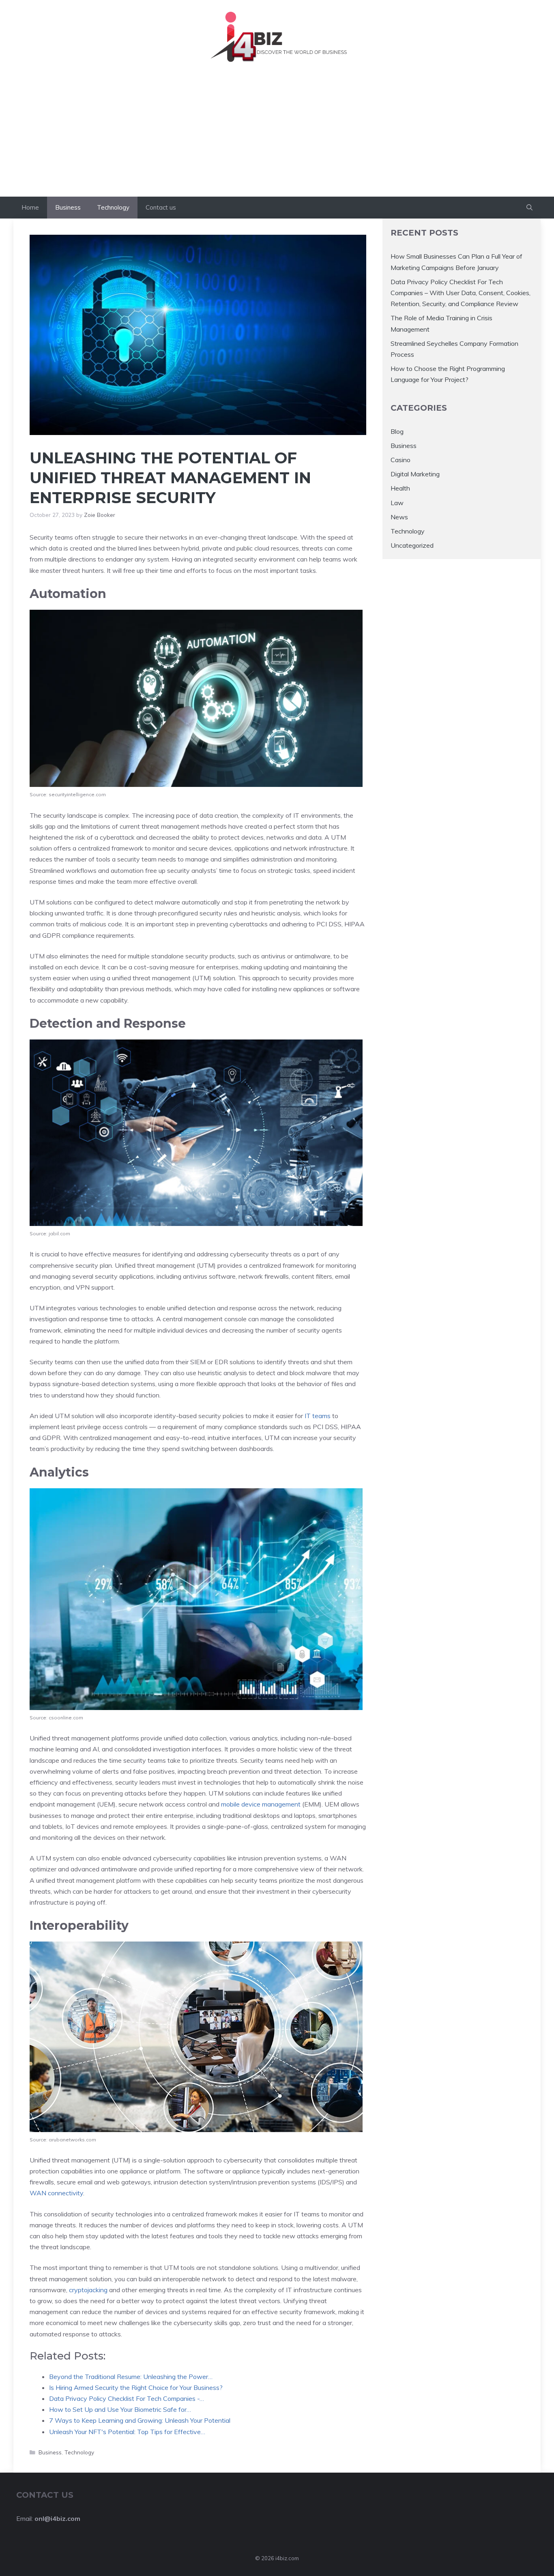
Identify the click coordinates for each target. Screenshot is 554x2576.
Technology (113, 207)
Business (68, 207)
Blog (397, 431)
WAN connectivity (56, 2193)
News (399, 517)
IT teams (318, 1416)
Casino (400, 460)
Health (400, 488)
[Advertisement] (277, 136)
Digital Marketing (415, 474)
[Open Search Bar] (529, 208)
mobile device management (261, 1804)
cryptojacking (89, 2290)
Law (397, 502)
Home (30, 207)
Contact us (161, 207)
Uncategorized (412, 545)
